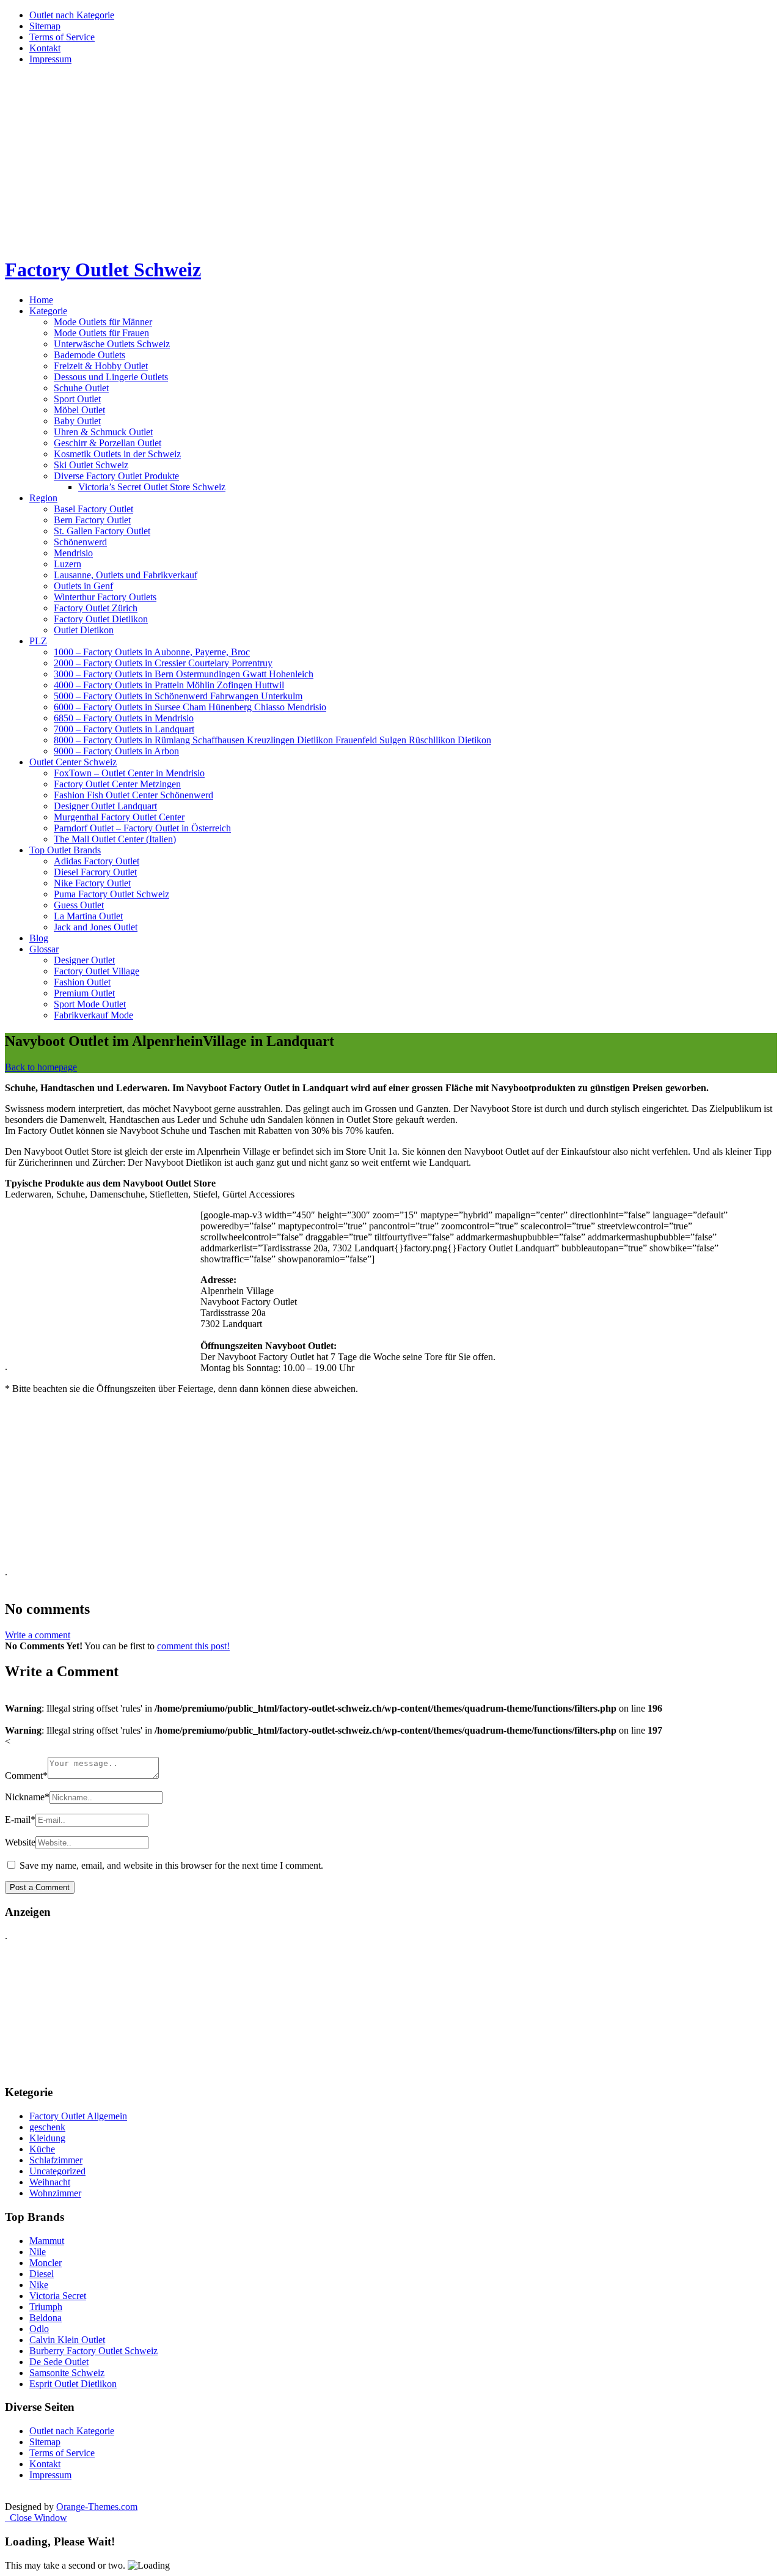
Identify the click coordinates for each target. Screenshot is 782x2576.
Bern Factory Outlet (92, 520)
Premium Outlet (84, 993)
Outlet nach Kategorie (72, 15)
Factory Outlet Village (97, 971)
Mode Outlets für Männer (103, 322)
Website (20, 1842)
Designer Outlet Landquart (105, 806)
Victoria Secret (58, 2296)
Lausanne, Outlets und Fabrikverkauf (126, 575)
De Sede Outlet (59, 2362)
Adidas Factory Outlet (97, 861)
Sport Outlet (77, 399)
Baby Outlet (77, 421)
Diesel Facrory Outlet (95, 872)
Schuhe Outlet (81, 388)
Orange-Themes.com (97, 2507)
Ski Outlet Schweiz (91, 465)
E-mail (20, 1820)
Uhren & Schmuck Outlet (103, 432)
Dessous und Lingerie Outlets (111, 377)
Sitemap (45, 26)
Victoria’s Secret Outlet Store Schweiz (152, 487)
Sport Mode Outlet (90, 1004)
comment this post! (193, 1646)
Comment (26, 1776)
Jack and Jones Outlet (96, 927)
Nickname (27, 1797)
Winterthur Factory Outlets (105, 597)
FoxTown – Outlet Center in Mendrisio (129, 773)
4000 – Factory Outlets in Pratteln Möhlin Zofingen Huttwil (169, 685)
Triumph (46, 2307)
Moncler (46, 2263)
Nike (39, 2285)
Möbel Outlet (79, 410)
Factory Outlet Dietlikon (101, 619)
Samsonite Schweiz (67, 2373)
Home (41, 300)
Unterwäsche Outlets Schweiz (112, 344)
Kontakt (45, 48)
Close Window (36, 2518)
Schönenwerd (80, 542)
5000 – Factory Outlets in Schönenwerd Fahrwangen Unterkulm (178, 696)
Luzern (68, 564)
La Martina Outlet (88, 916)
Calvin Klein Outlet (67, 2340)
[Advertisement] (391, 160)
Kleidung (47, 2138)
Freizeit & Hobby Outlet (101, 366)
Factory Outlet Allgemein (78, 2116)
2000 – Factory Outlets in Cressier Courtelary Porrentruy (163, 663)
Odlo (39, 2329)
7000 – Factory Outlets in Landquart (124, 729)
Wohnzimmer (55, 2193)
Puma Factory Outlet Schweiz (111, 894)
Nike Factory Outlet (92, 883)
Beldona (46, 2318)
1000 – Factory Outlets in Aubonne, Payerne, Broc (152, 652)
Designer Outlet (84, 960)
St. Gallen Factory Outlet (102, 531)
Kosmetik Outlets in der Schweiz (117, 454)
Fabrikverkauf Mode (93, 1015)
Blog (39, 938)
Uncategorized (57, 2171)
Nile (38, 2252)
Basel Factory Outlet (93, 509)
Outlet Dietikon (84, 630)
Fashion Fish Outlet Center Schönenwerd (133, 795)
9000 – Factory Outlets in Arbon (116, 751)
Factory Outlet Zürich (96, 608)
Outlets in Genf (83, 586)
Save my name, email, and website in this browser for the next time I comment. (171, 1865)
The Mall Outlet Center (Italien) (115, 839)
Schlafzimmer (56, 2160)
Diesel (42, 2274)
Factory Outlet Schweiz (103, 270)
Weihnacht (50, 2182)
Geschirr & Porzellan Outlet (108, 443)
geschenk (47, 2127)
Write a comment (38, 1635)
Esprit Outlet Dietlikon (73, 2384)
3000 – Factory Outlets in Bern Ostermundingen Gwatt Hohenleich (184, 674)
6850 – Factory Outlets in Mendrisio (124, 718)
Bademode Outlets (90, 355)
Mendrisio (73, 553)
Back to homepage (41, 1067)
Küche (42, 2149)
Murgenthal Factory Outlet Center (119, 817)
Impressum (50, 59)
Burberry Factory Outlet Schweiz (93, 2351)
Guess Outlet (79, 905)
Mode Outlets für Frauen (101, 333)
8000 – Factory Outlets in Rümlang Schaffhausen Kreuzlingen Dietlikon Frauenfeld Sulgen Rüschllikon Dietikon (272, 740)
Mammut (47, 2241)
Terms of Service (62, 37)
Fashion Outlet (82, 982)
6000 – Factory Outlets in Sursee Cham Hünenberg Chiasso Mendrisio (190, 707)
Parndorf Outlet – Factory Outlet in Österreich (142, 828)
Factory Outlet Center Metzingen (117, 784)
